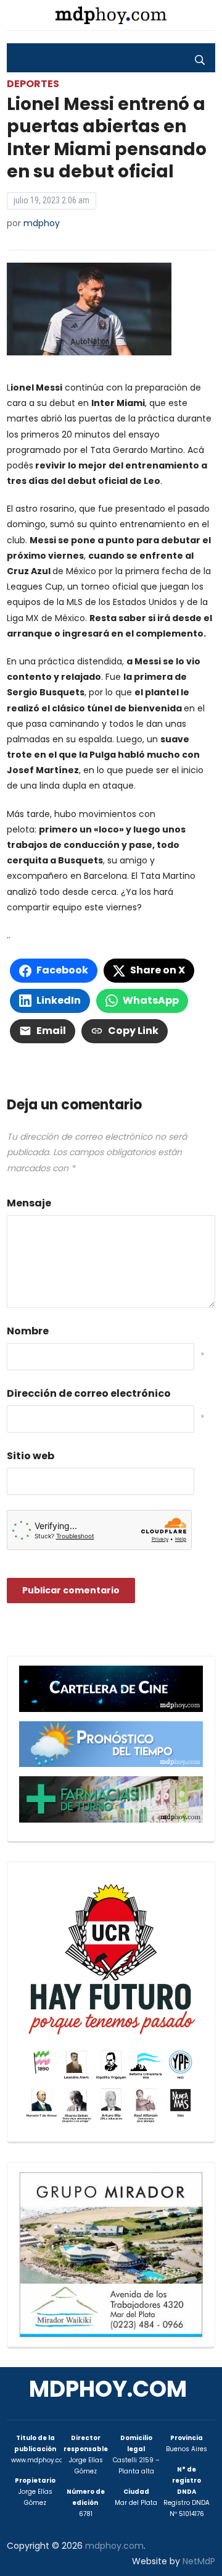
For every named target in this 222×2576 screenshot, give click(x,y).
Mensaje (29, 1203)
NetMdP (199, 2561)
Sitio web (31, 1456)
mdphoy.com (108, 2389)
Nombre (28, 1331)
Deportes (33, 84)
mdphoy (42, 223)
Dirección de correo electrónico (89, 1393)
